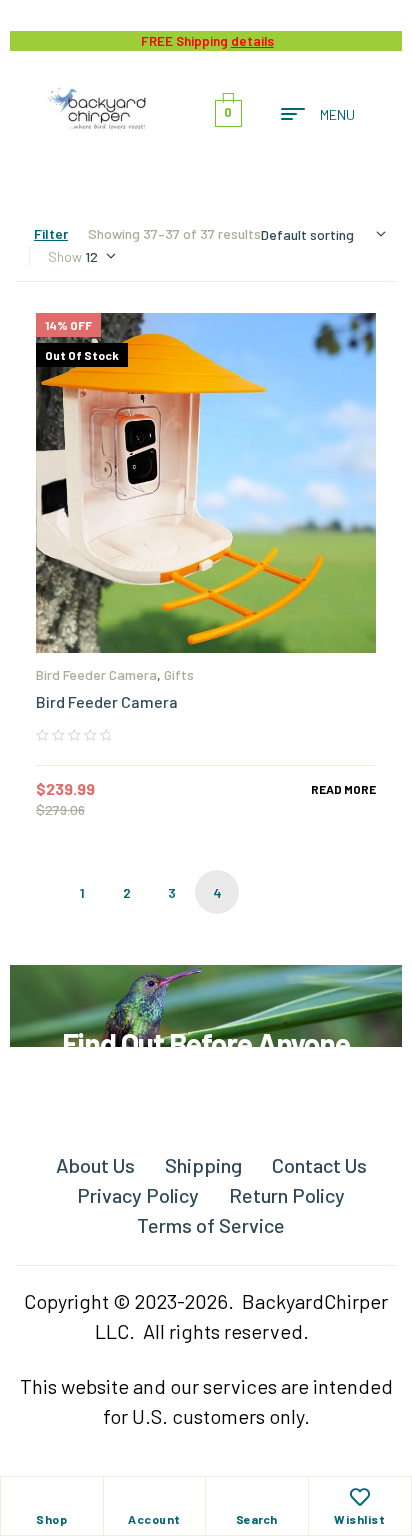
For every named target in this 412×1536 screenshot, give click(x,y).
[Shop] (52, 1497)
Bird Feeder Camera (96, 674)
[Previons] (37, 892)
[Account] (154, 1497)
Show (65, 256)
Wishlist (359, 1519)
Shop (51, 1519)
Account (154, 1519)
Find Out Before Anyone (206, 1043)
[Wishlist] (360, 1497)
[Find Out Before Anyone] (206, 992)
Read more (343, 789)
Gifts (179, 674)
